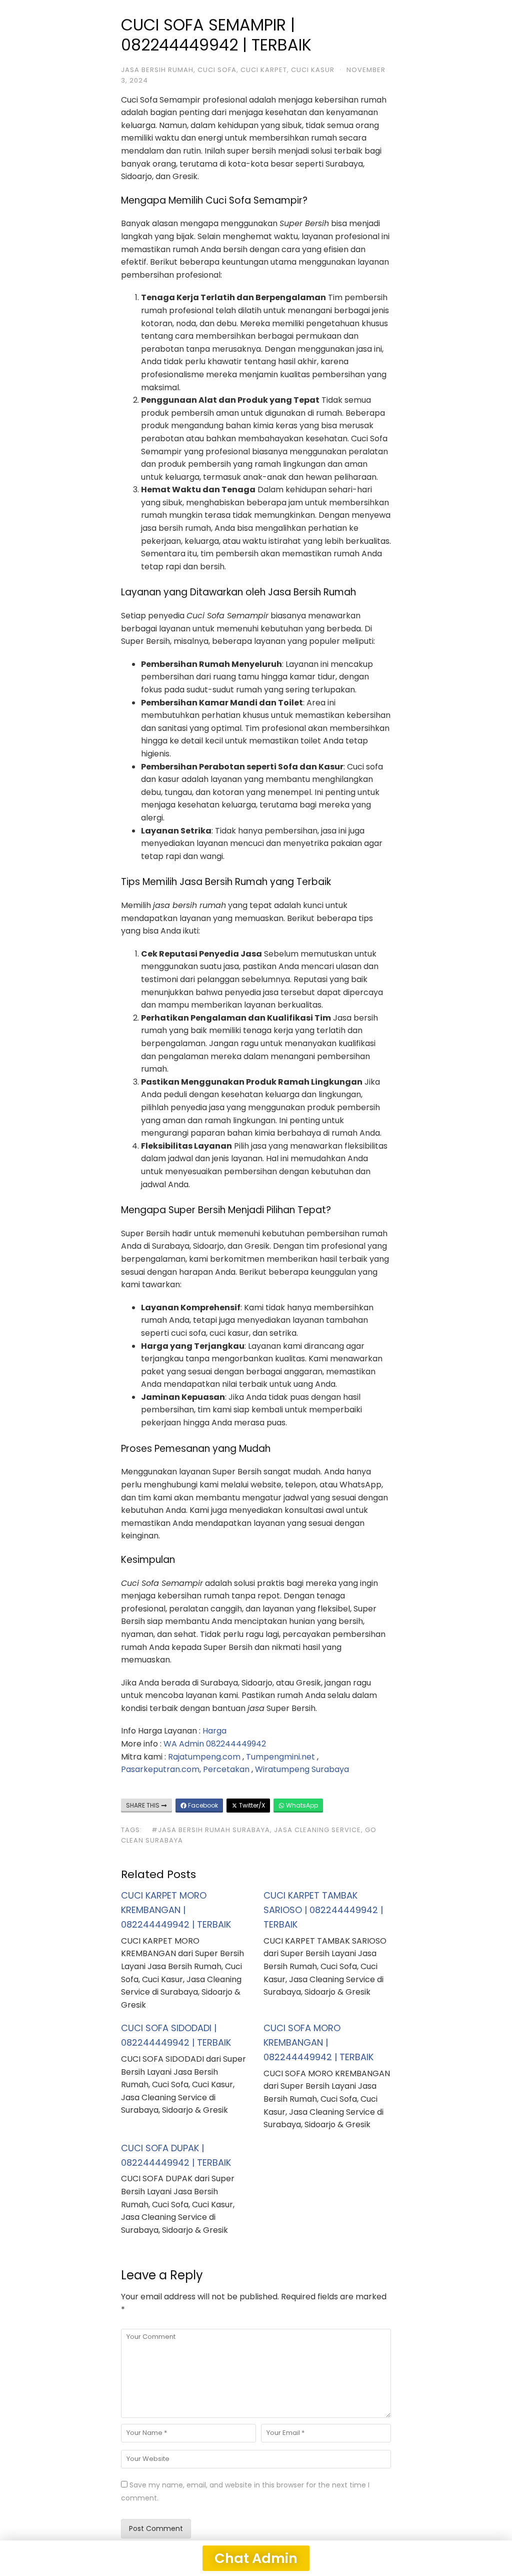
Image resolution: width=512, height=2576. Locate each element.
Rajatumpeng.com (204, 1757)
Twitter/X (251, 1805)
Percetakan (226, 1769)
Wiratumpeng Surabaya (302, 1769)
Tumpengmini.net (280, 1757)
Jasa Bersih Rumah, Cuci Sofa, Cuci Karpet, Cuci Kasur (228, 70)
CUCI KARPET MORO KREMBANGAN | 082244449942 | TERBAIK (176, 1910)
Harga (214, 1731)
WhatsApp (301, 1805)
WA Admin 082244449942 (215, 1744)
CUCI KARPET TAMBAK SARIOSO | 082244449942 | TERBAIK (323, 1910)
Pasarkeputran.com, (161, 1769)
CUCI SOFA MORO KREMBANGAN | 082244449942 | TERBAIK (318, 2042)
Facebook (202, 1805)
